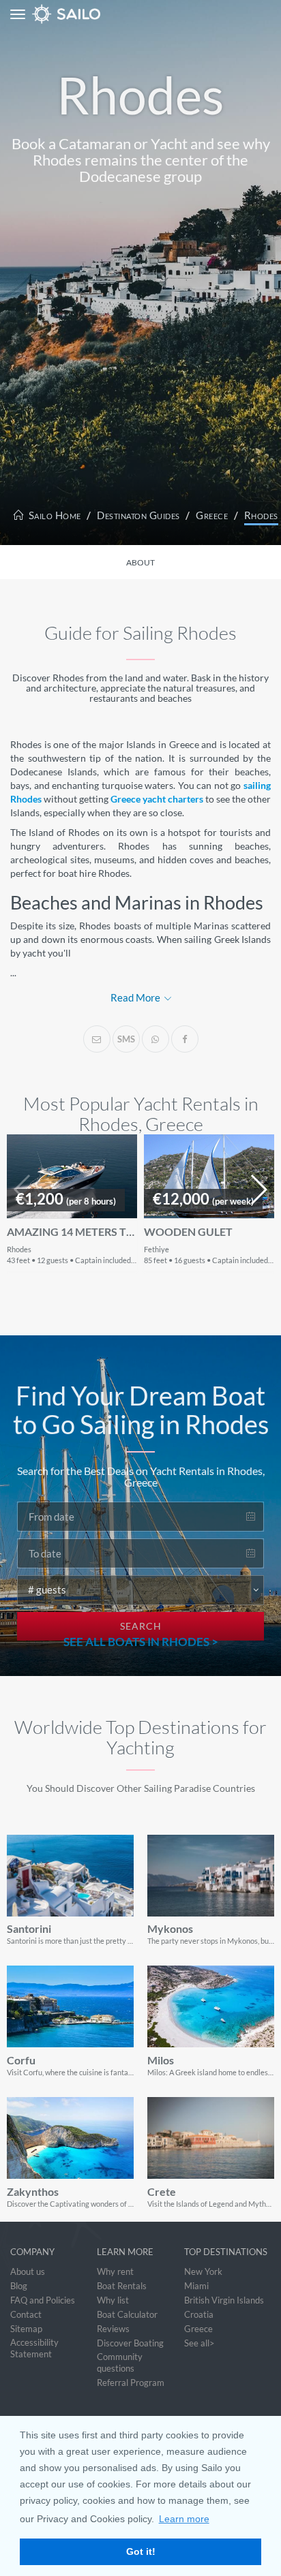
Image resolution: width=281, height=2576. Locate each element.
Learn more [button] (184, 2519)
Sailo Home (54, 515)
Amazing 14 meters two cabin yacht (72, 1232)
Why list (113, 2300)
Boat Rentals (122, 2286)
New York (203, 2271)
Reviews (113, 2329)
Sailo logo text (91, 14)
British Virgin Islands (224, 2300)
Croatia (199, 2314)
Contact (26, 2314)
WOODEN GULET (188, 1232)
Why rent (115, 2271)
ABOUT (140, 562)
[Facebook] (185, 1039)
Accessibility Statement (34, 2348)
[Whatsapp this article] (156, 1039)
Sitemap (26, 2329)
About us (28, 2271)
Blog (19, 2286)
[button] (258, 1190)
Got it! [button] (141, 2551)
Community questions (120, 2362)
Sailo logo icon (42, 14)
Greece (212, 515)
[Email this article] (97, 1039)
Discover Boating (130, 2343)
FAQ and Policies (43, 2300)
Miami (196, 2286)
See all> (199, 2343)
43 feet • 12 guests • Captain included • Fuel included (94, 1260)
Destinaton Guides (138, 515)
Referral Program (131, 2383)
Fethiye (157, 1249)
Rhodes (261, 515)
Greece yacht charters (157, 799)
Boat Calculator (127, 2314)
